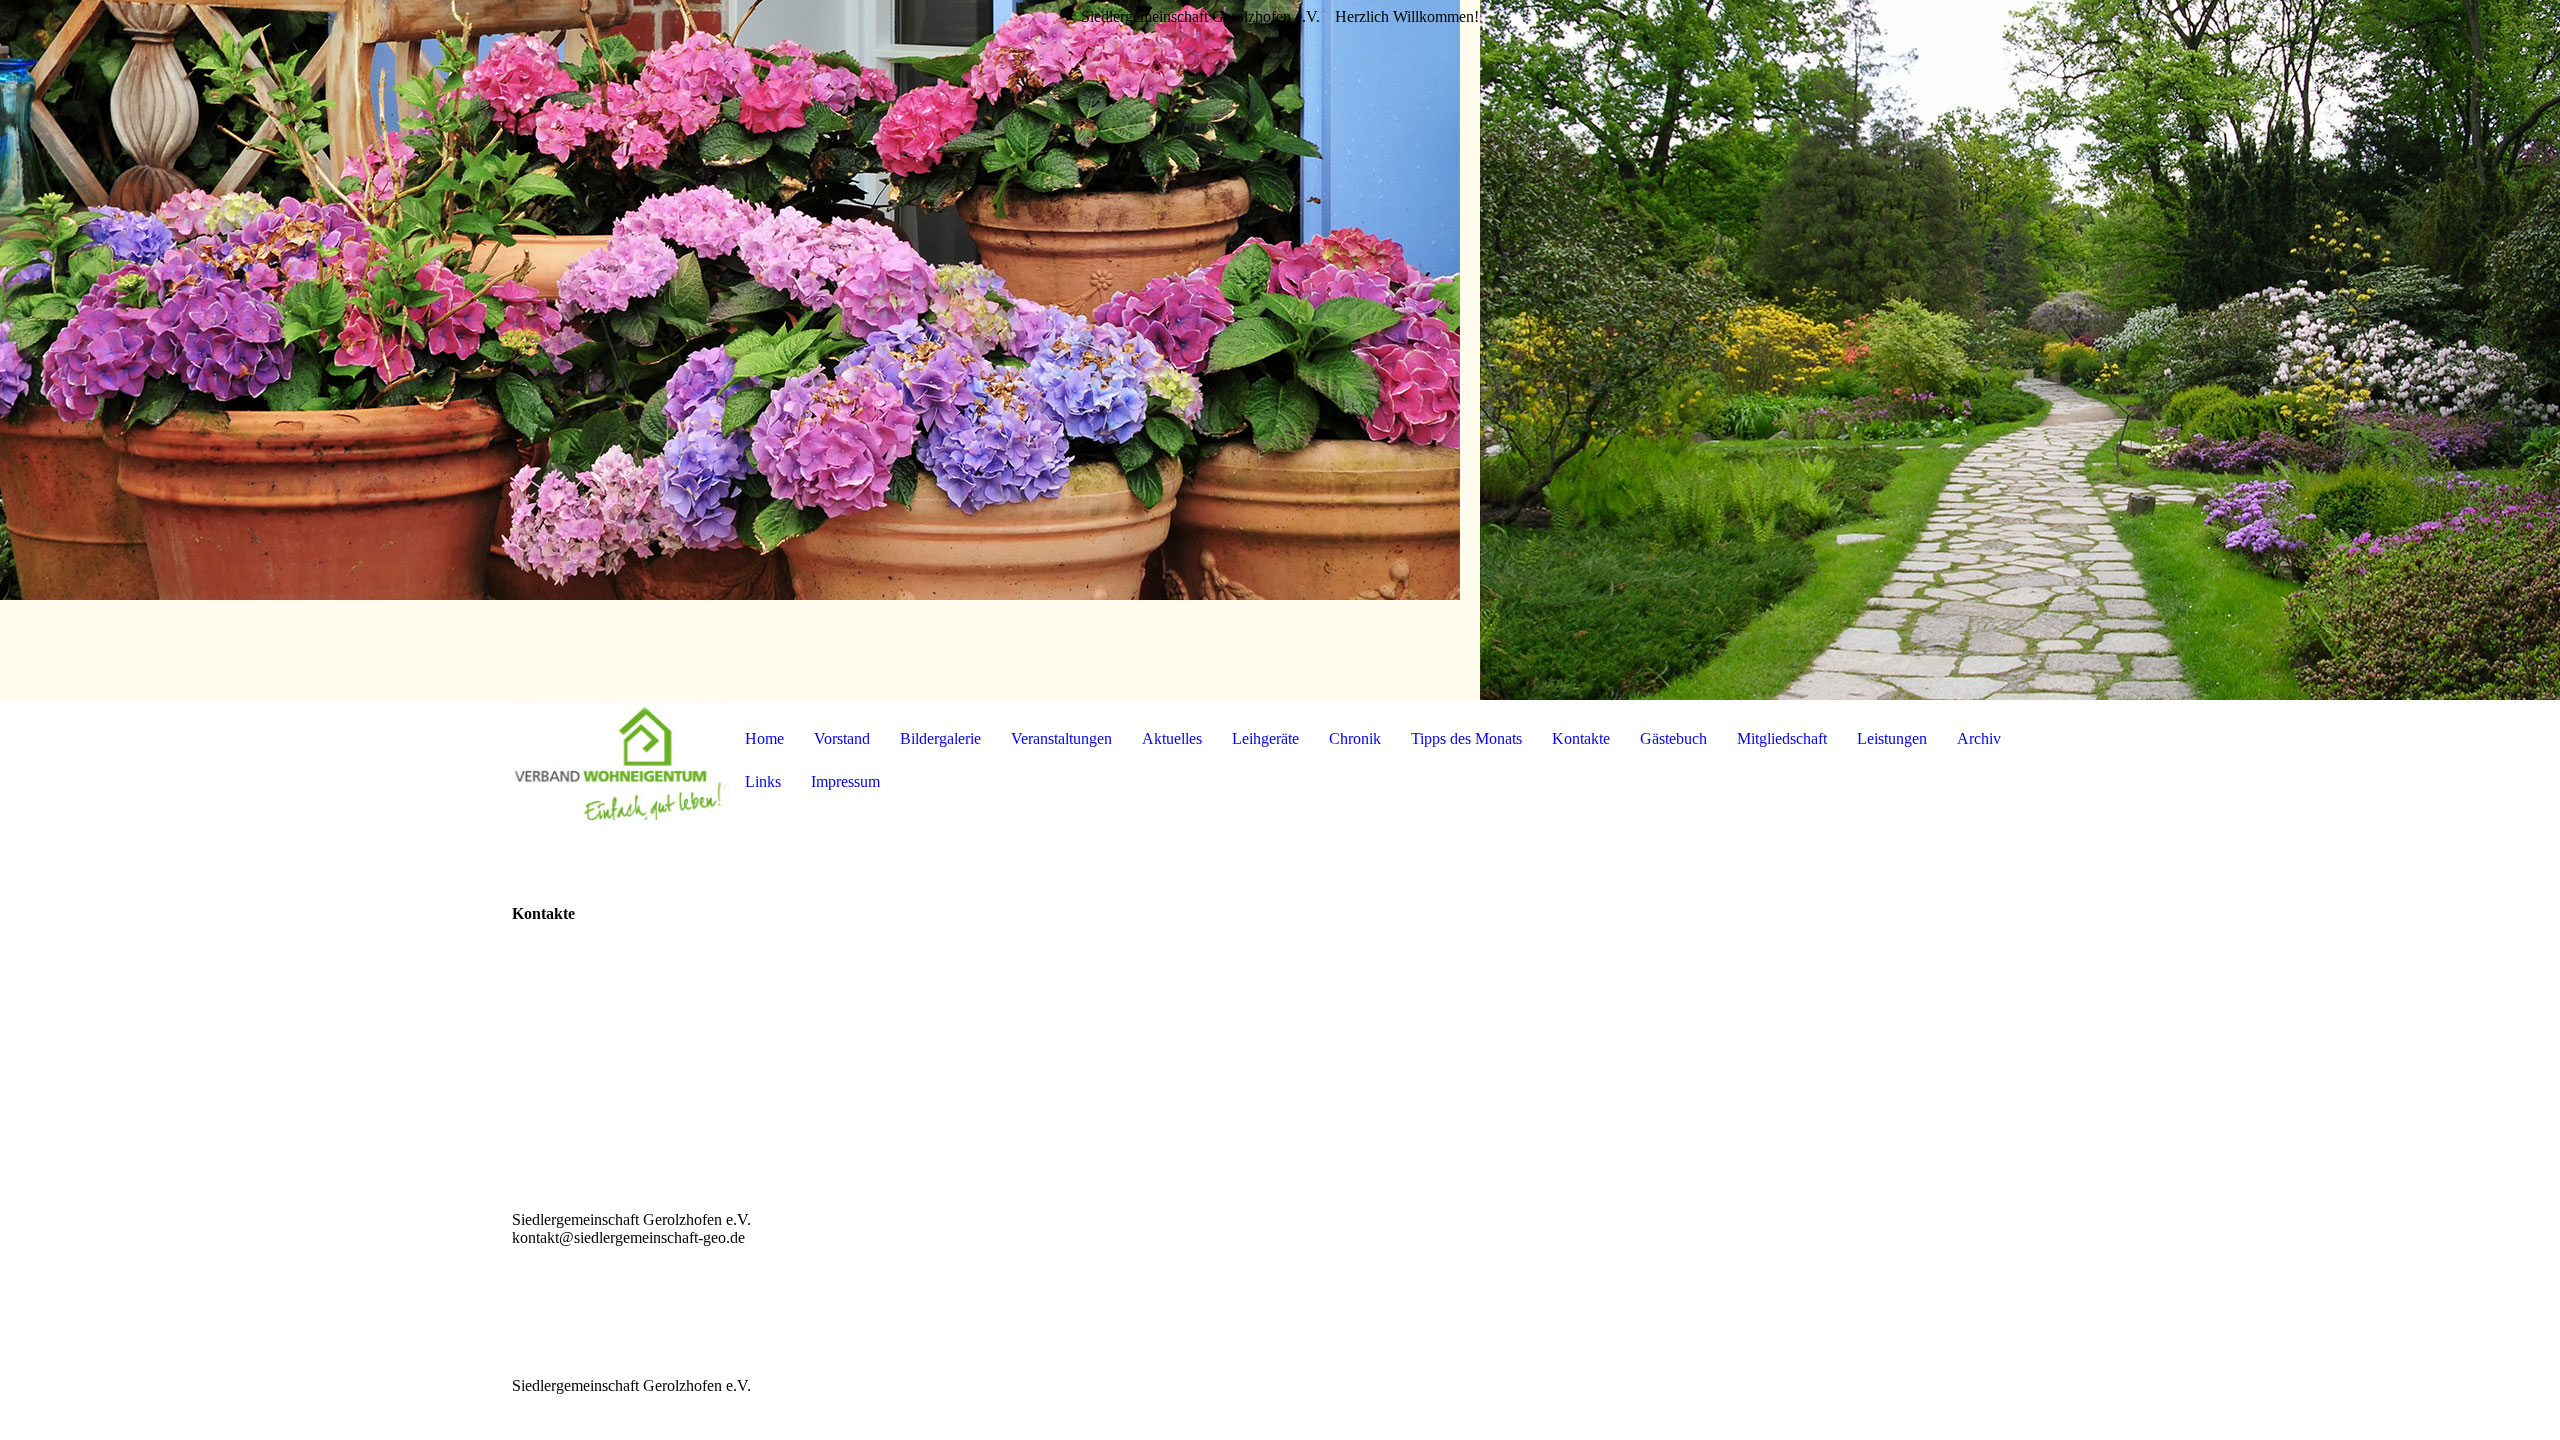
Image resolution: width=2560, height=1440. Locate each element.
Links (763, 781)
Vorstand (842, 738)
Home (764, 738)
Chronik (1355, 738)
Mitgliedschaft (1782, 738)
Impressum (845, 781)
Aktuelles (1172, 738)
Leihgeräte (1265, 738)
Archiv (1979, 738)
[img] (1280, 350)
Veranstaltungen (1061, 738)
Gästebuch (1673, 738)
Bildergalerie (940, 738)
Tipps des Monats (1466, 738)
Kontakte (1581, 738)
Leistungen (1892, 738)
